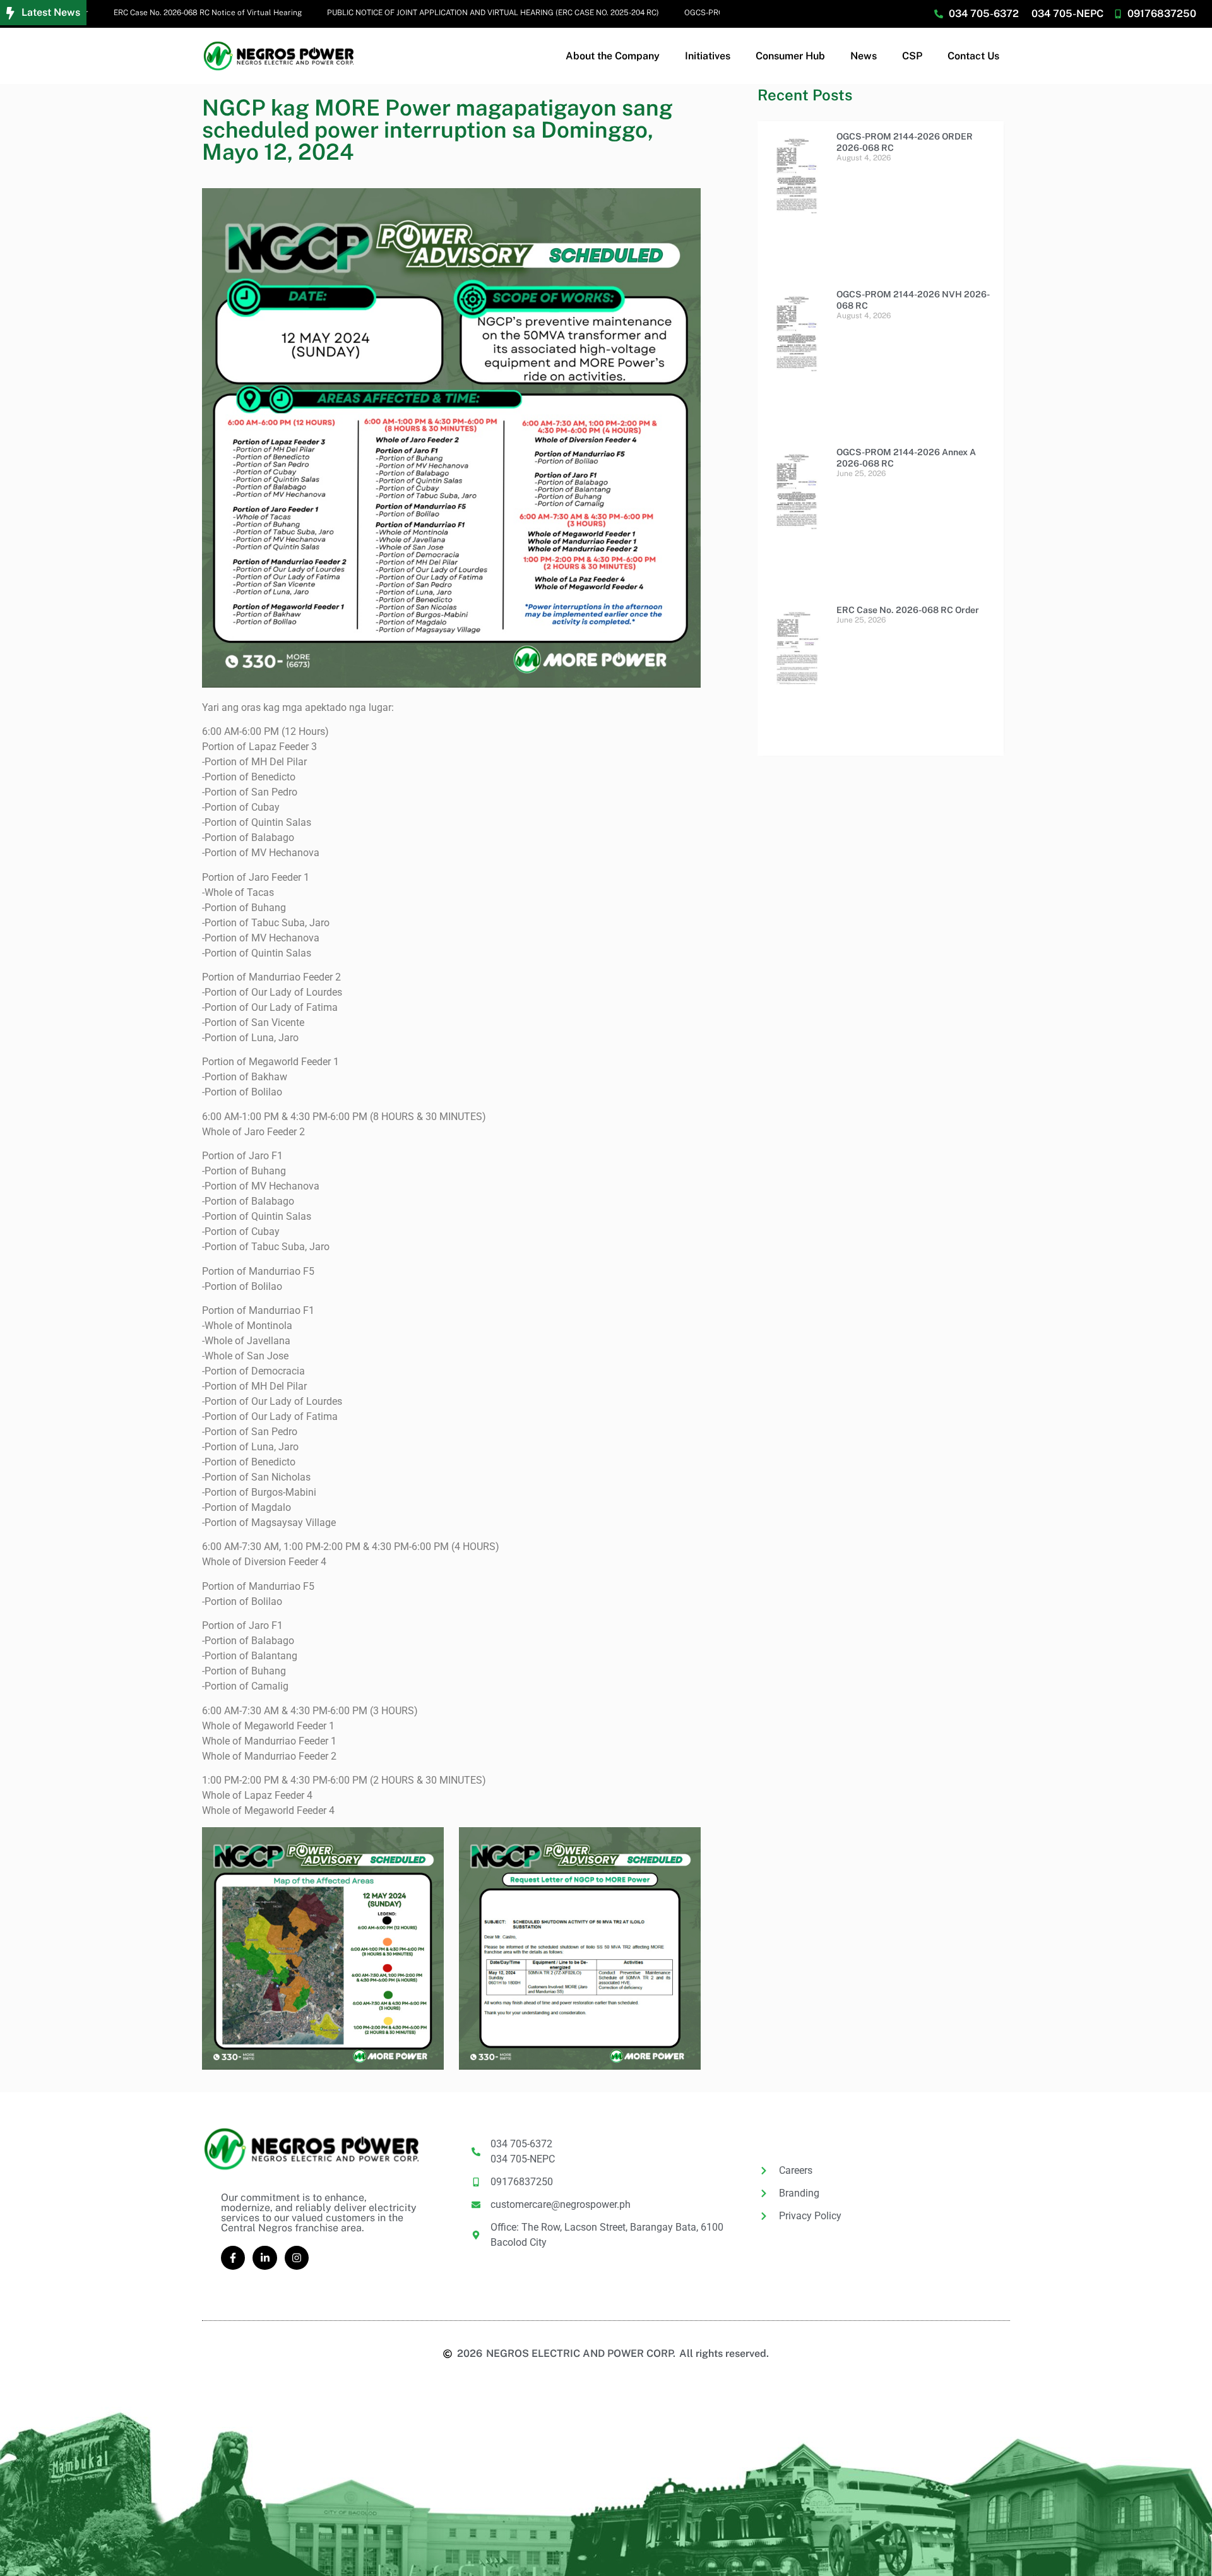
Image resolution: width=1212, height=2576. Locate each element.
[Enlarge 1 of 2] (427, 1844)
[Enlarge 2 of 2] (684, 1844)
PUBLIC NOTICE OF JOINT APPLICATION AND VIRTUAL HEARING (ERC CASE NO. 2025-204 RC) (444, 13)
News (864, 56)
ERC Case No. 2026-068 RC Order (908, 610)
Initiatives (708, 56)
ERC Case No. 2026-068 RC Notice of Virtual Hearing (158, 13)
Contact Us (973, 56)
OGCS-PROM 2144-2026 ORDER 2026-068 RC (715, 13)
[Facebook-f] (233, 2258)
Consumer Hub (790, 56)
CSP (912, 56)
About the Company (613, 56)
